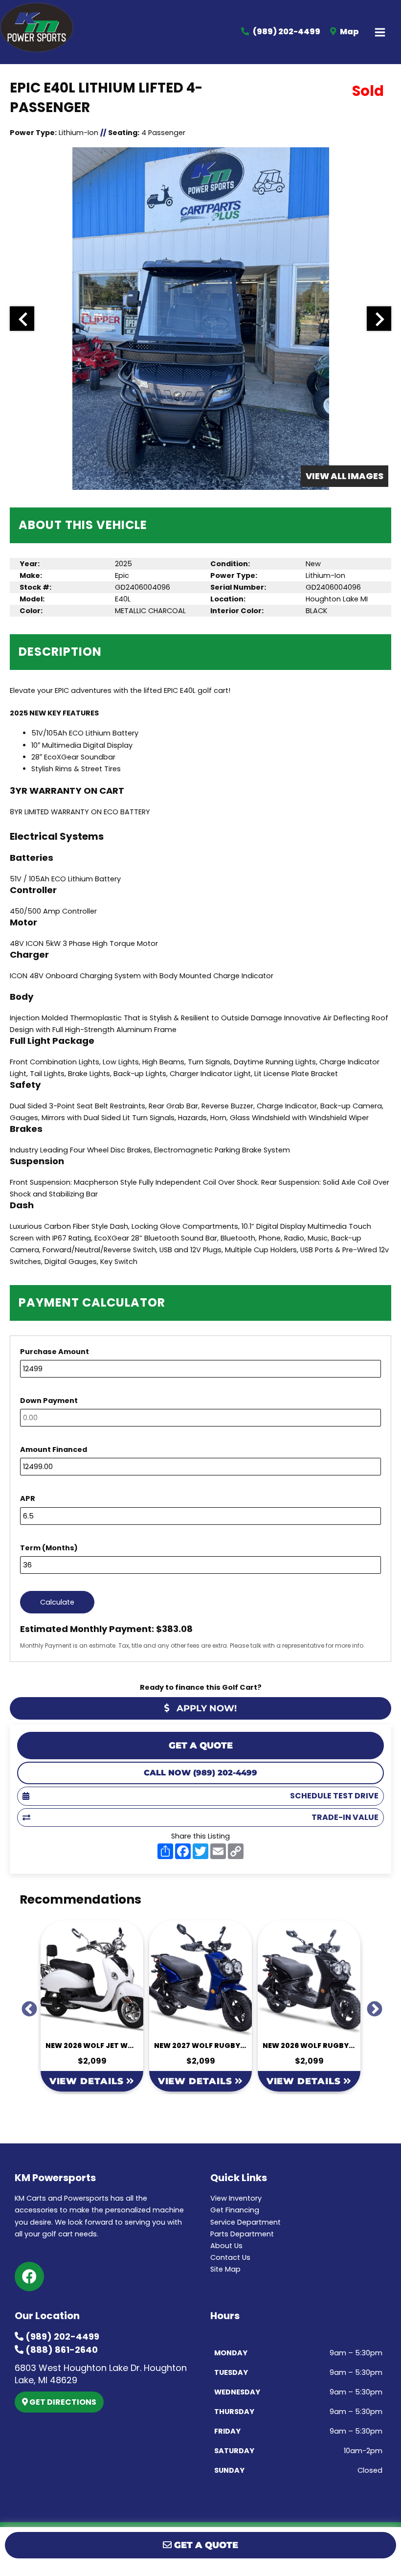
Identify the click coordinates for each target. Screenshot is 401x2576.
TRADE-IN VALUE (345, 1817)
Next (371, 2006)
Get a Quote (201, 1746)
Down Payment (49, 1401)
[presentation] (22, 319)
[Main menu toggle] (380, 32)
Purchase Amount (55, 1352)
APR (28, 1498)
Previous (25, 2006)
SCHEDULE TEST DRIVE (334, 1796)
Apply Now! (205, 1708)
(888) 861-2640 (61, 2350)
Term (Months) (49, 1548)
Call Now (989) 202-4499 (200, 1773)
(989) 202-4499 (61, 2336)
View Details (88, 2081)
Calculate (57, 1602)
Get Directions (62, 2402)
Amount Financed (54, 1449)
